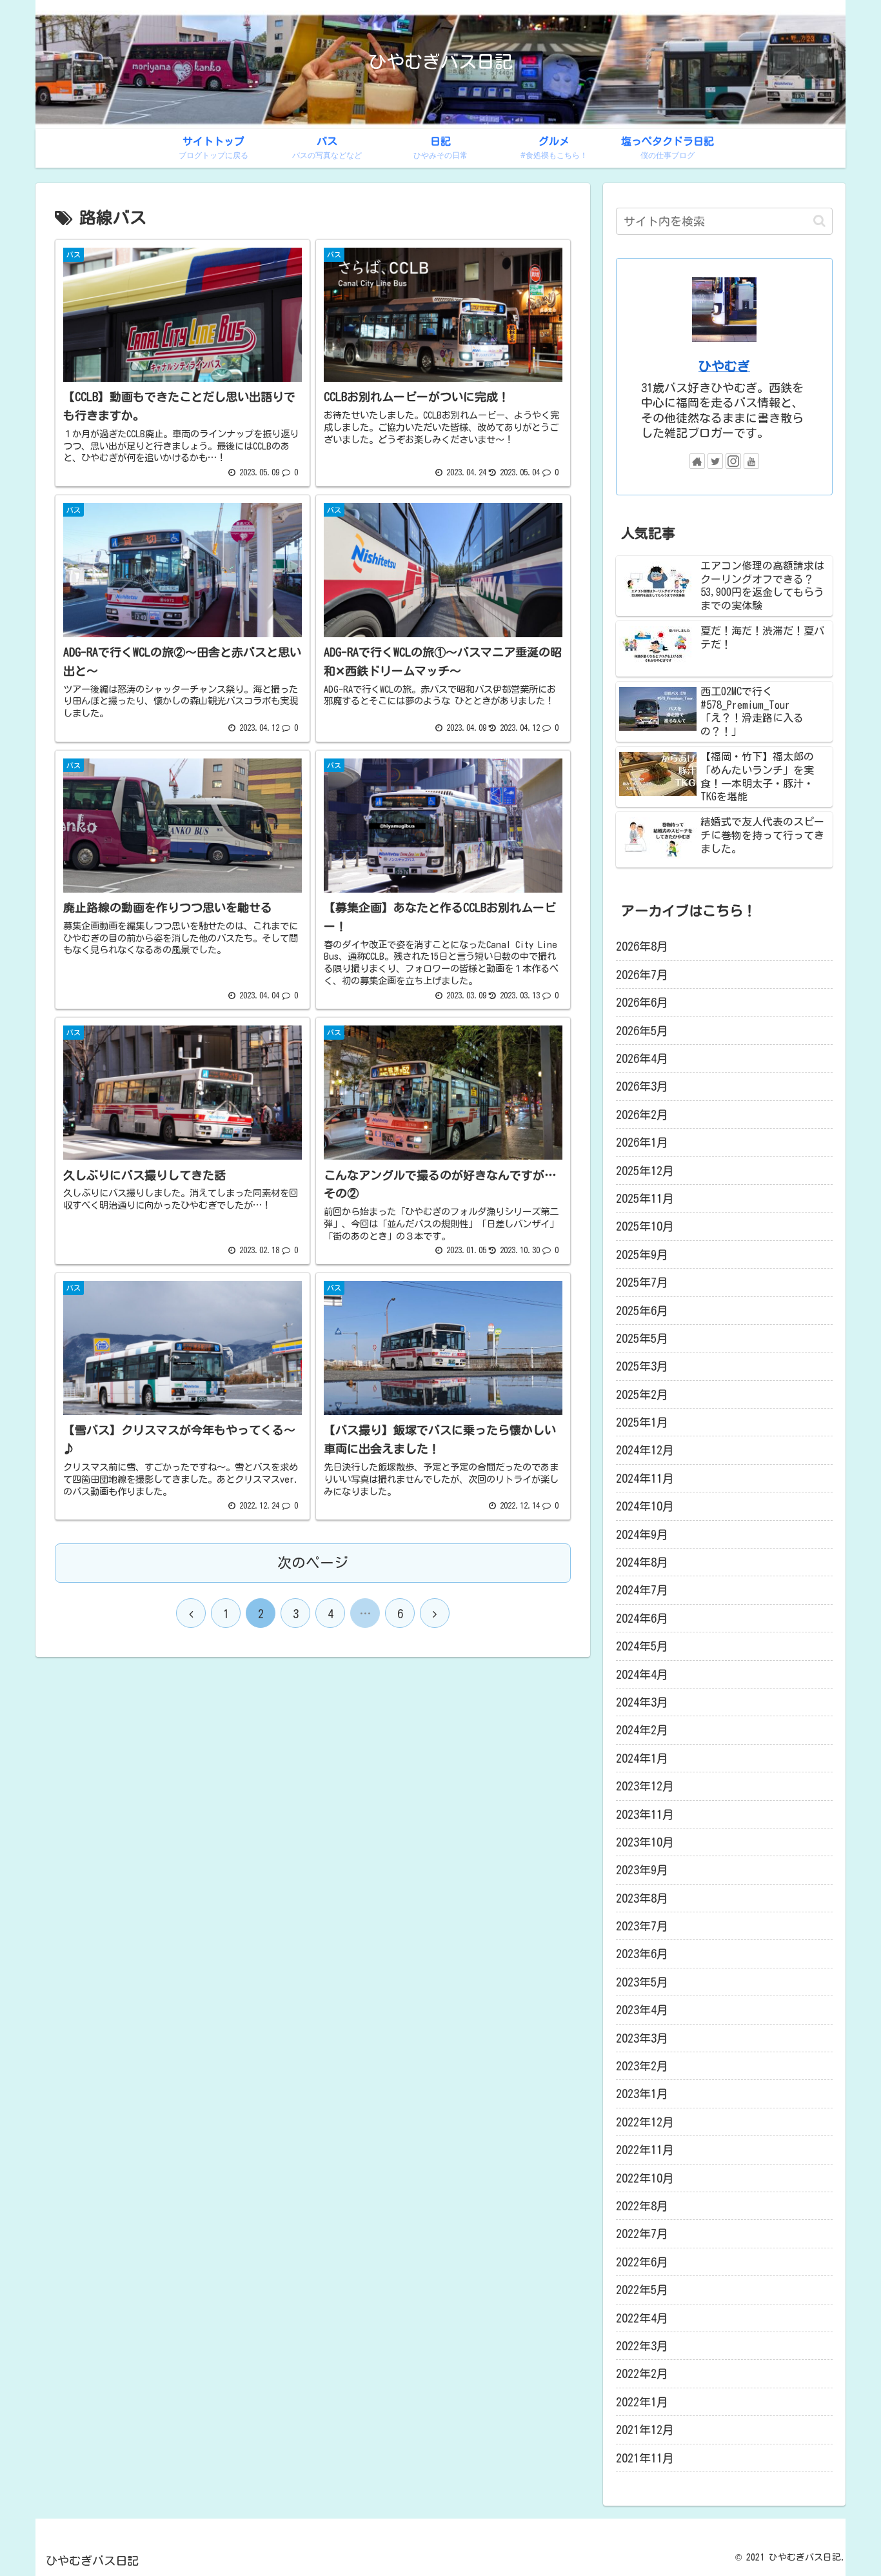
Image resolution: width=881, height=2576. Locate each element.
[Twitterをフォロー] (715, 461)
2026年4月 (642, 1058)
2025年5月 (642, 1338)
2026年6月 (642, 1002)
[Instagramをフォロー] (733, 461)
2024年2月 (642, 1730)
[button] (819, 221)
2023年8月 (642, 1898)
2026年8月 (642, 946)
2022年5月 (642, 2290)
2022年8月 (642, 2206)
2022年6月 (642, 2262)
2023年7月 (642, 1926)
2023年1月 (642, 2094)
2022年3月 (642, 2346)
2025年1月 (642, 1422)
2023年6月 (642, 1954)
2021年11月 (645, 2458)
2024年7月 (642, 1590)
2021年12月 (645, 2430)
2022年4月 (642, 2318)
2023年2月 (642, 2066)
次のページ (313, 1563)
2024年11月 (645, 1478)
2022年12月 (645, 2122)
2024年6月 (642, 1618)
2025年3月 (642, 1366)
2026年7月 (642, 975)
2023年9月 (642, 1870)
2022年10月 (645, 2178)
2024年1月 (642, 1758)
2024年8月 (642, 1562)
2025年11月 (645, 1198)
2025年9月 (642, 1254)
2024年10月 (645, 1506)
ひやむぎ (724, 366)
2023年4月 (642, 2010)
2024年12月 (645, 1450)
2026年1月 (642, 1142)
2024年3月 (642, 1702)
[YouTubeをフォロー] (751, 461)
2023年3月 (642, 2038)
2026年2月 (642, 1115)
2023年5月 (642, 1982)
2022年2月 (642, 2373)
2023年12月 (645, 1786)
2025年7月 (642, 1282)
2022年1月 (642, 2402)
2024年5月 (642, 1646)
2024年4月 (642, 1674)
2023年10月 (645, 1842)
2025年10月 (645, 1226)
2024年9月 (642, 1534)
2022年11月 (645, 2150)
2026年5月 (642, 1031)
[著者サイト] (697, 461)
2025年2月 (642, 1394)
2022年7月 (642, 2234)
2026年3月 (642, 1086)
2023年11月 (645, 1814)
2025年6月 (642, 1311)
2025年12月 (645, 1171)
